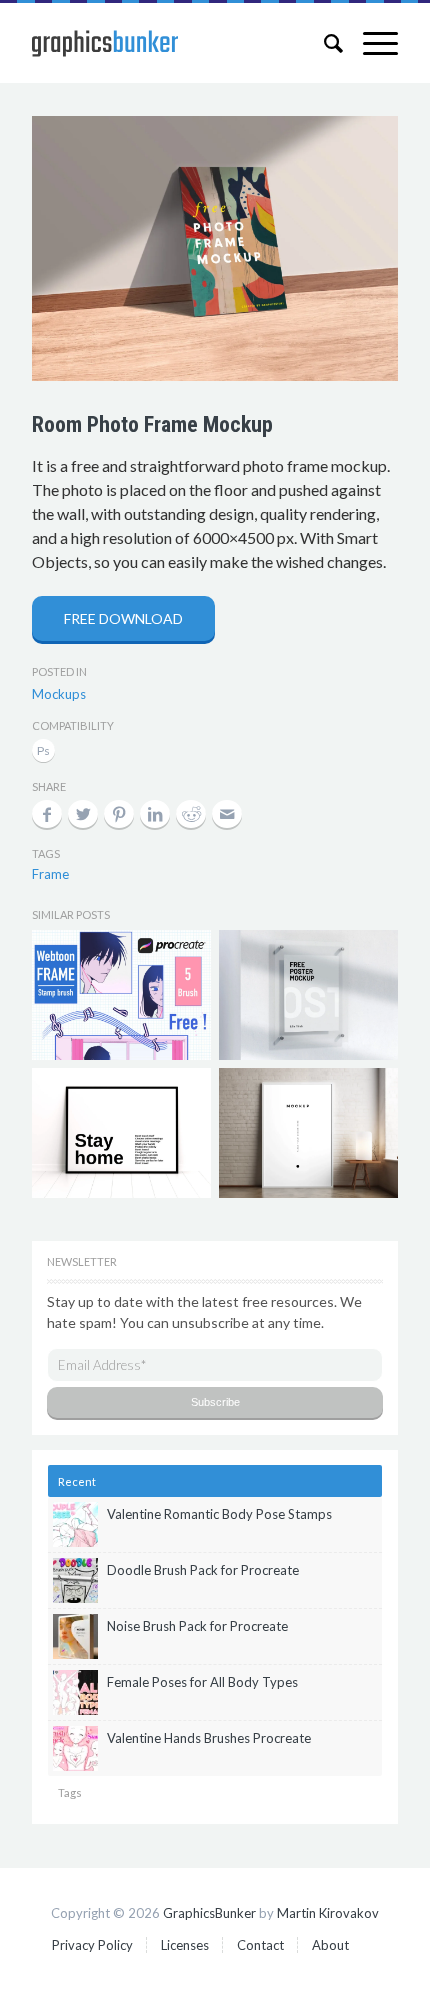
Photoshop (43, 752)
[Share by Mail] (227, 814)
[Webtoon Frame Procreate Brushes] (121, 994)
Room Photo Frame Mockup (152, 424)
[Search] (323, 43)
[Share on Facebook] (47, 814)
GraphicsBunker (209, 1913)
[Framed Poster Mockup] (121, 1132)
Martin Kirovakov (328, 1913)
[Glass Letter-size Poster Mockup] (308, 994)
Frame (50, 874)
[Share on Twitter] (83, 814)
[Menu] (370, 43)
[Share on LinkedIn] (155, 814)
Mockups (59, 694)
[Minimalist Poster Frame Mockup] (308, 1132)
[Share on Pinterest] (119, 814)
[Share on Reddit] (191, 814)
